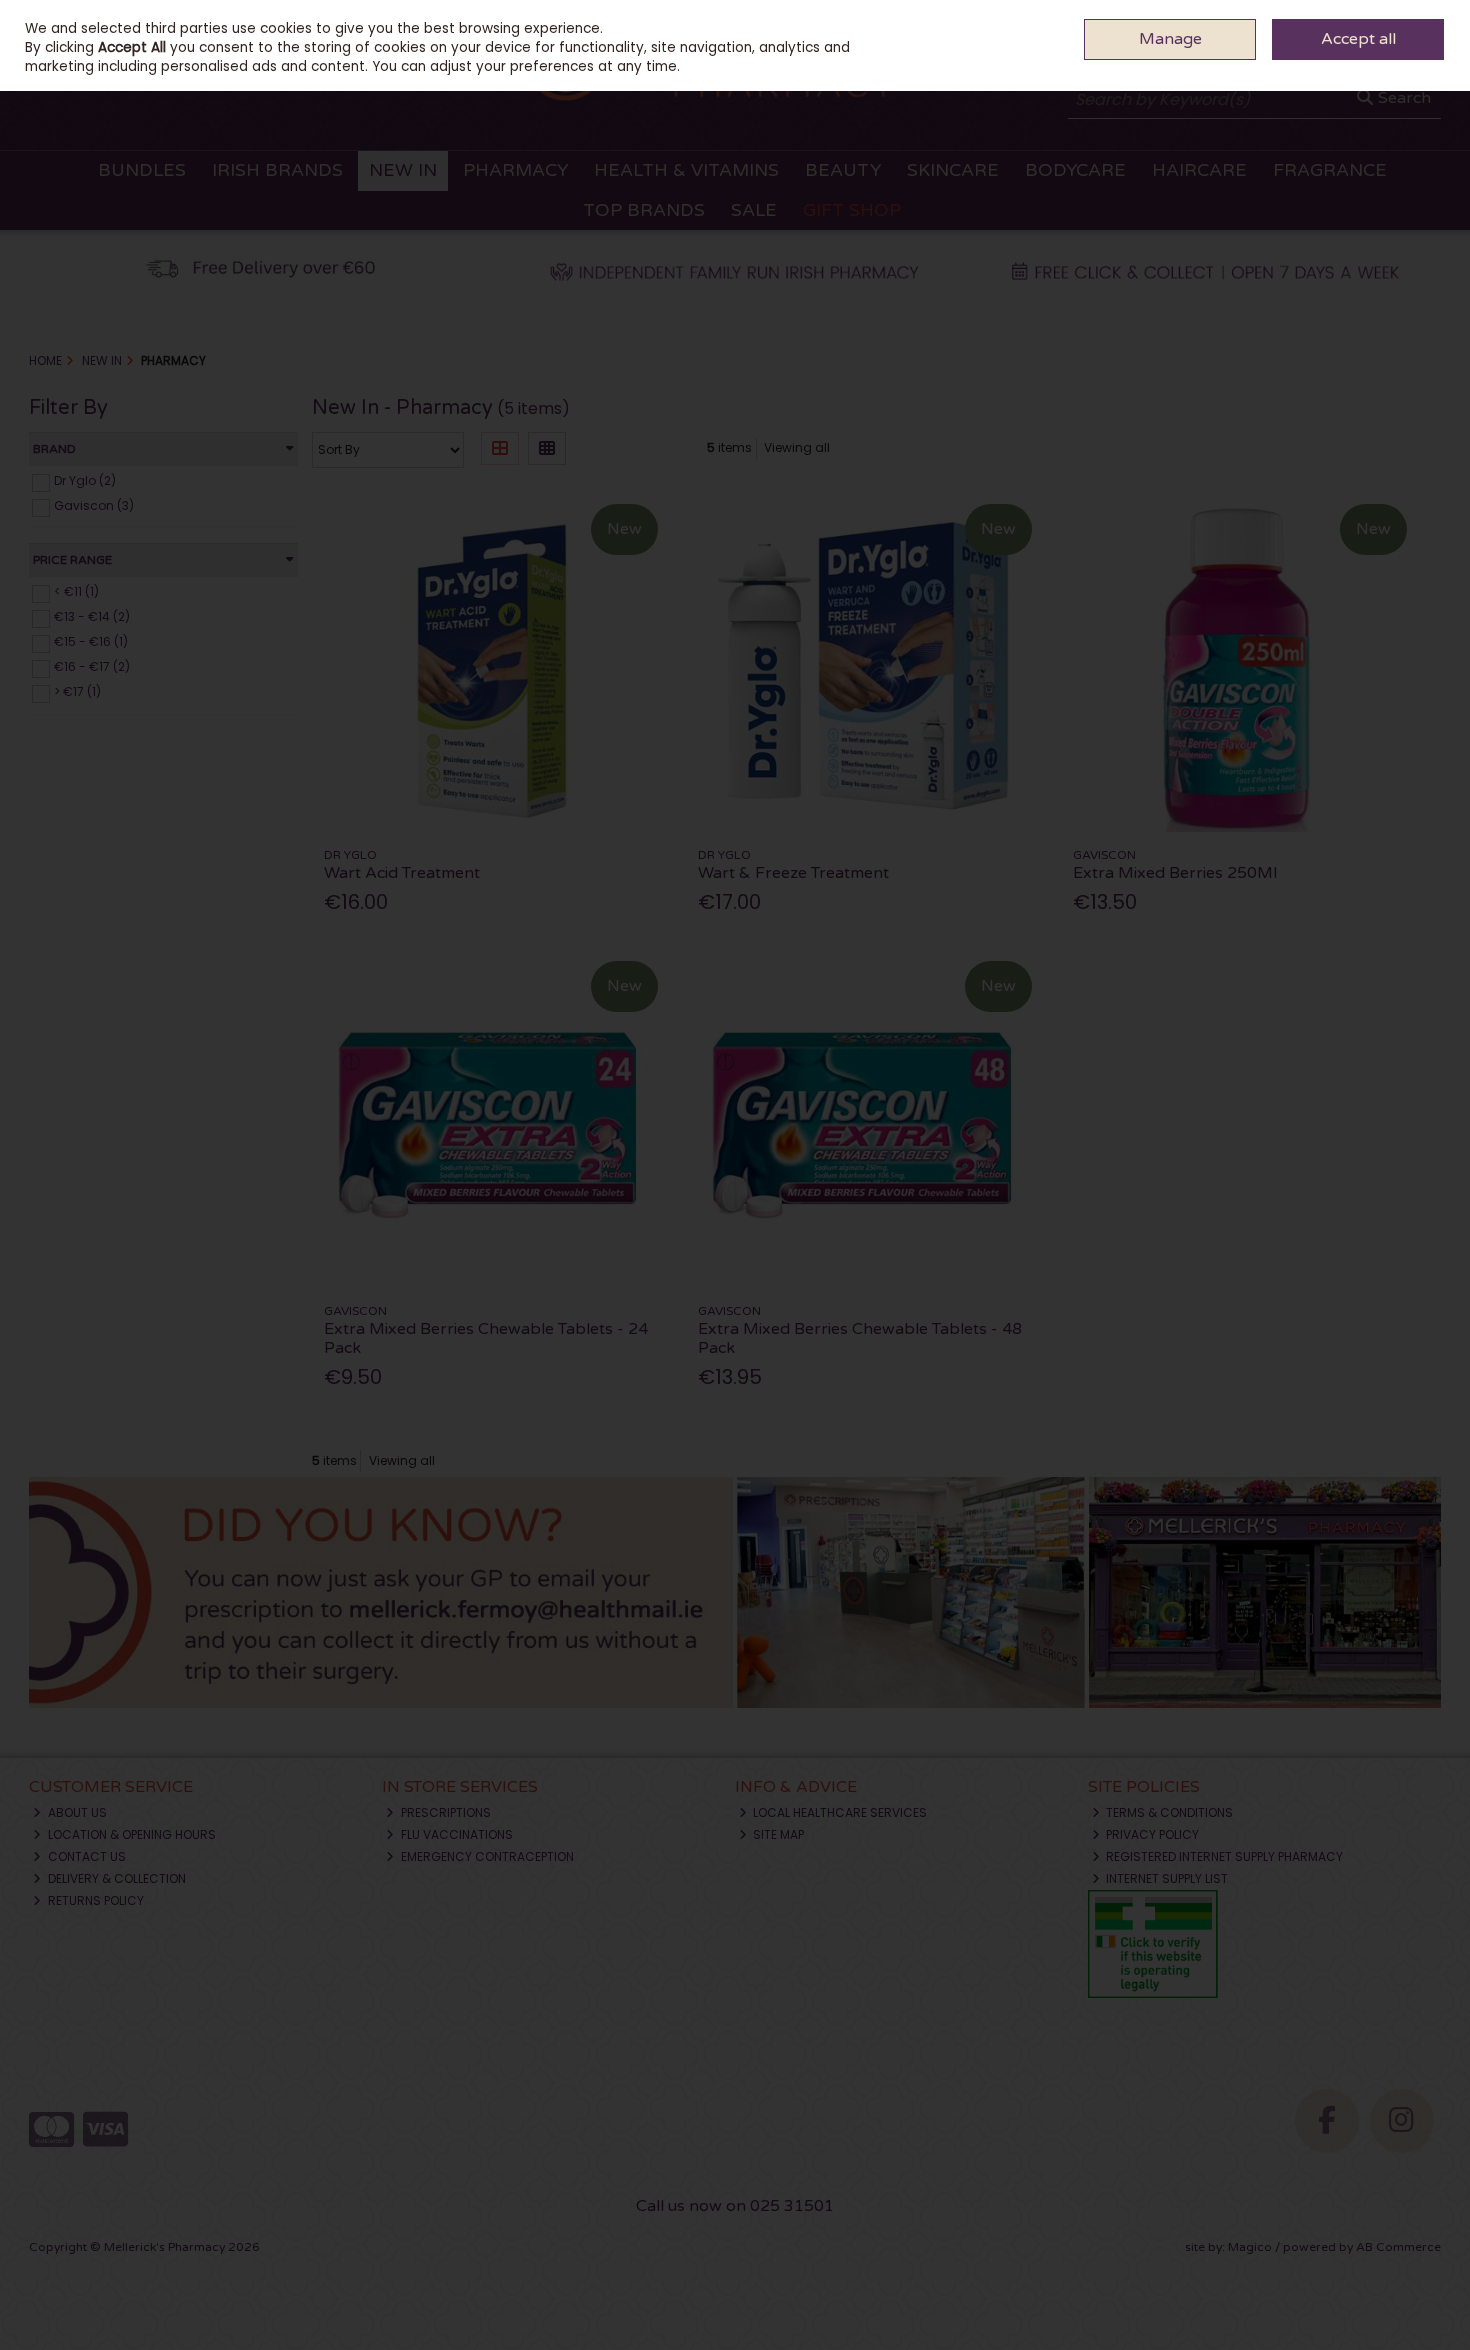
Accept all (1358, 39)
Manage (1170, 39)
